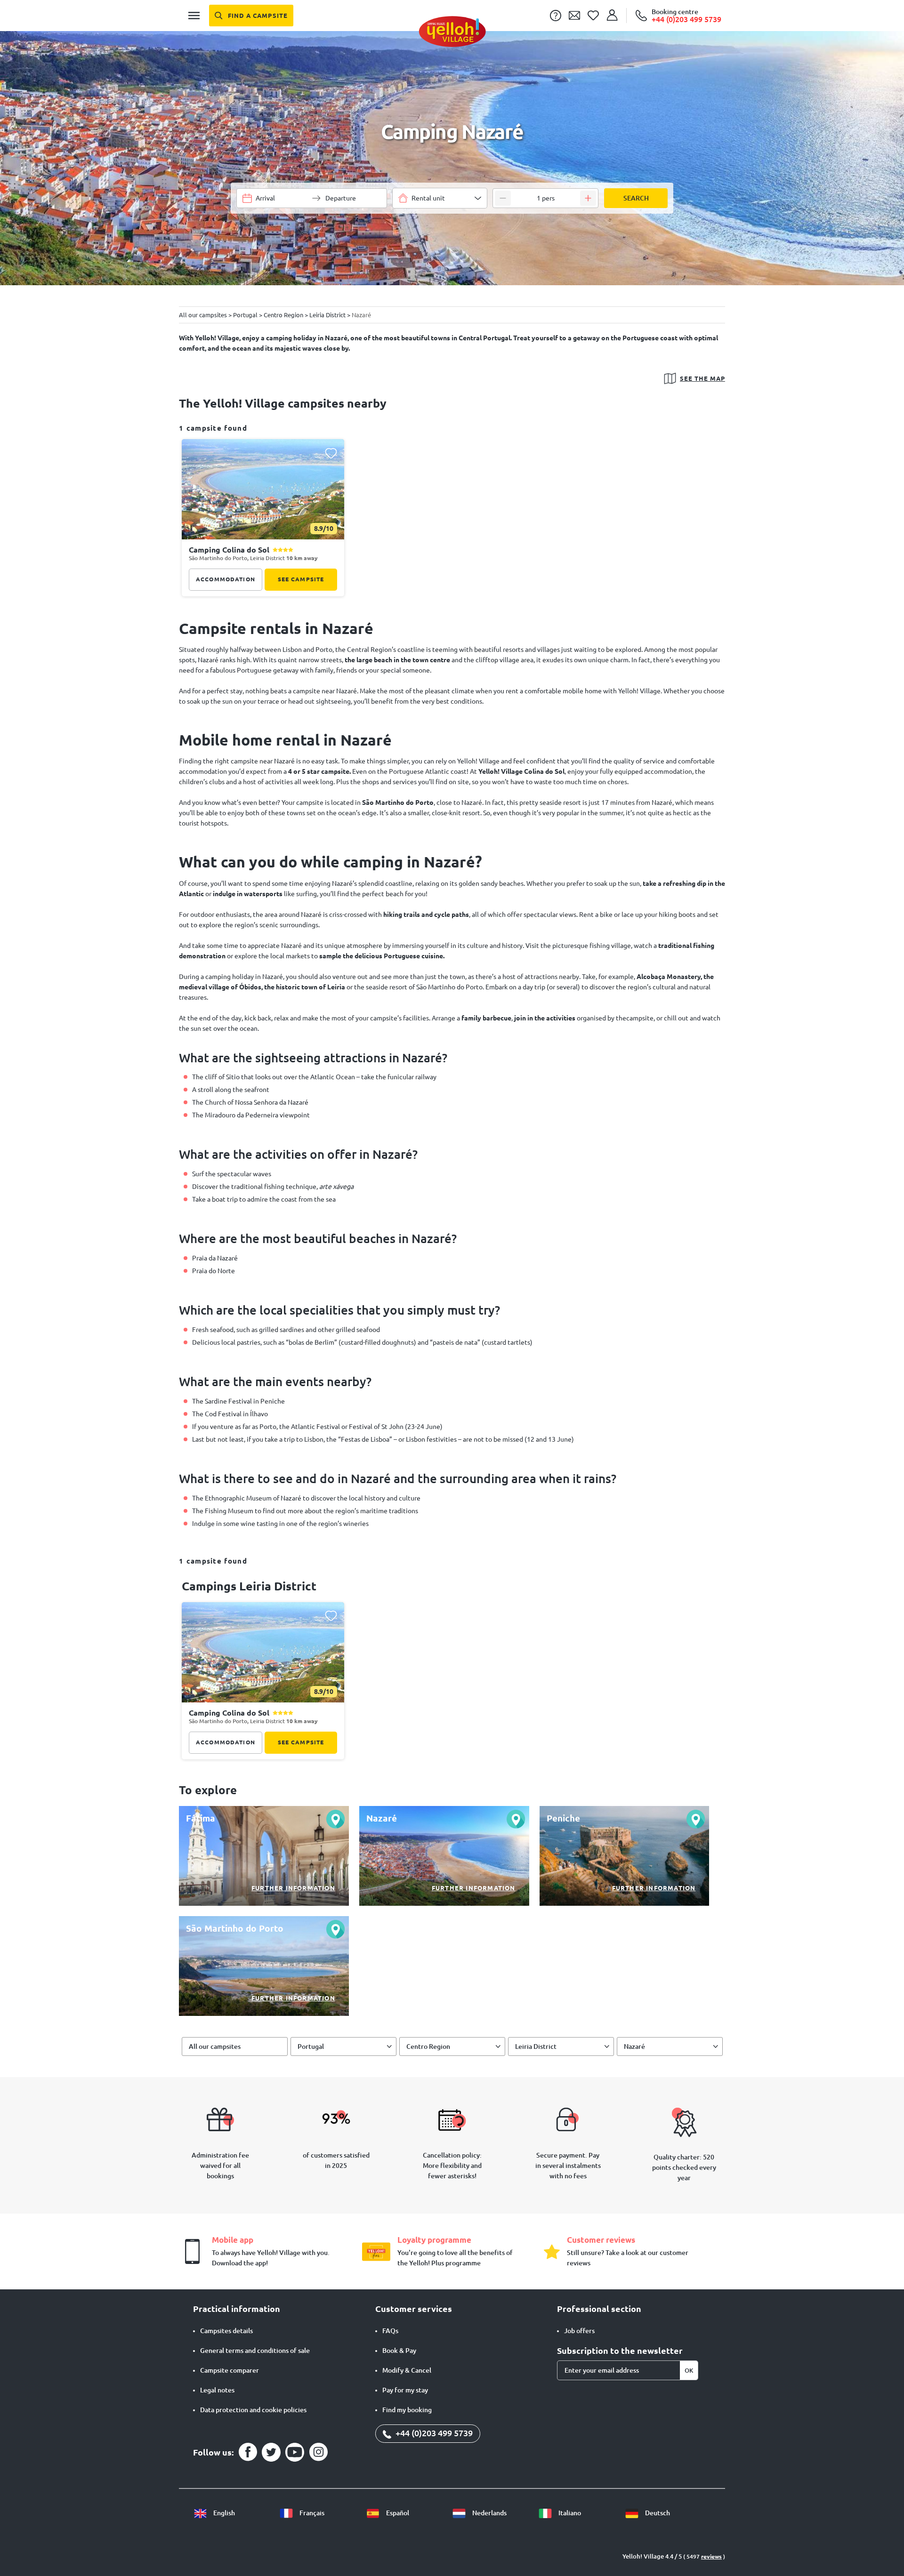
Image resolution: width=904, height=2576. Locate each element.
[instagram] (318, 2452)
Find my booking (407, 2410)
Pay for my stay (405, 2390)
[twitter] (271, 2452)
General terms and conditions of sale (255, 2351)
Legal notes (217, 2390)
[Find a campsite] (251, 16)
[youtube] (295, 2452)
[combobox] (440, 198)
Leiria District (536, 2046)
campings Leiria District (249, 1586)
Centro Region (428, 2046)
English (223, 2513)
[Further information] (264, 1856)
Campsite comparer (230, 2370)
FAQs (390, 2331)
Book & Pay (399, 2351)
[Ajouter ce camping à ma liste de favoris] (331, 453)
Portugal (311, 2046)
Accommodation (226, 579)
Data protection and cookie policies (253, 2410)
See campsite (301, 579)
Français (311, 2513)
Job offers (579, 2331)
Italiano (569, 2513)
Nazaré (634, 2046)
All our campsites (215, 2046)
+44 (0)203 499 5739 (433, 2433)
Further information (293, 1888)
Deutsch (657, 2513)
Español (397, 2513)
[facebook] (248, 2452)
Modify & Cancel (407, 2370)
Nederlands (489, 2513)
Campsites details (226, 2331)
